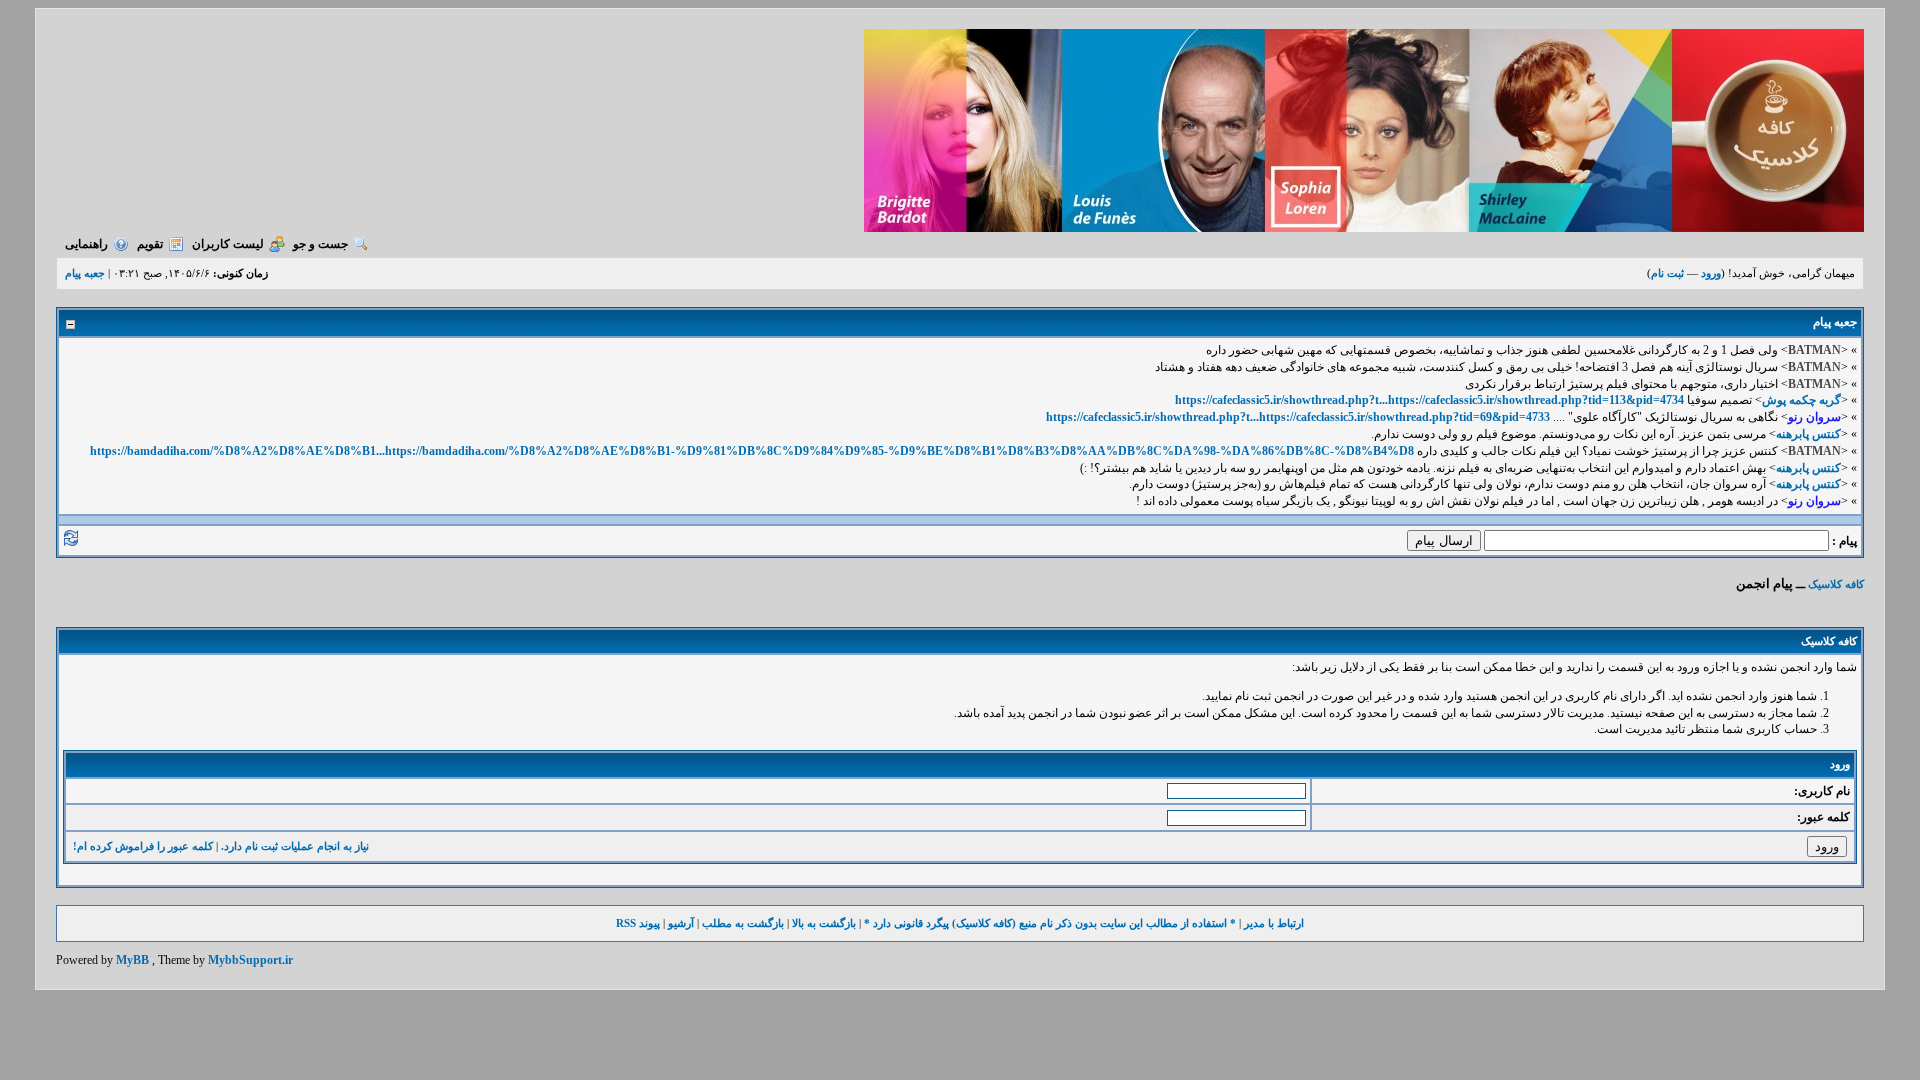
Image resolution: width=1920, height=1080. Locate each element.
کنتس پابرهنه (1808, 434)
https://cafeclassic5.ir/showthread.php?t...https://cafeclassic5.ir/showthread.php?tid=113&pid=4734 (1429, 400)
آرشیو (681, 923)
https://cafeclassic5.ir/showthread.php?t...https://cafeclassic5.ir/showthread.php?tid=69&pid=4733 (1298, 417)
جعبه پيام (85, 273)
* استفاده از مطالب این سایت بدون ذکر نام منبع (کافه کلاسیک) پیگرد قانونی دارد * (1050, 923)
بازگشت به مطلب (743, 923)
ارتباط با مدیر (1274, 923)
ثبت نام (1667, 273)
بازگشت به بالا (824, 923)
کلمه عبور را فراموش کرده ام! (143, 846)
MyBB (132, 960)
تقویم (150, 244)
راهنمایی (86, 244)
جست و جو (320, 244)
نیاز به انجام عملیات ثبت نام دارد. (295, 846)
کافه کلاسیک (1836, 584)
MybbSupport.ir (250, 960)
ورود (1711, 273)
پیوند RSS (638, 923)
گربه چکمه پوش (1801, 400)
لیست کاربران (228, 244)
